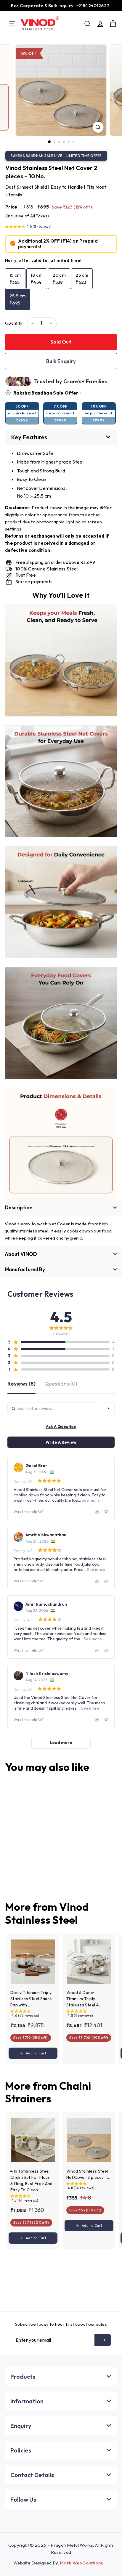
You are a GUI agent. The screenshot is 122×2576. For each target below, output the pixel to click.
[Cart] (113, 24)
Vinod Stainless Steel (47, 1913)
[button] (28, 227)
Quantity (14, 323)
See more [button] (90, 1500)
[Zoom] (98, 127)
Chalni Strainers (48, 2092)
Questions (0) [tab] (61, 1384)
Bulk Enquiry (61, 361)
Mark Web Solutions (81, 2563)
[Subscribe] (103, 2340)
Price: (12, 207)
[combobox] (109, 1408)
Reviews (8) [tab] (21, 1384)
